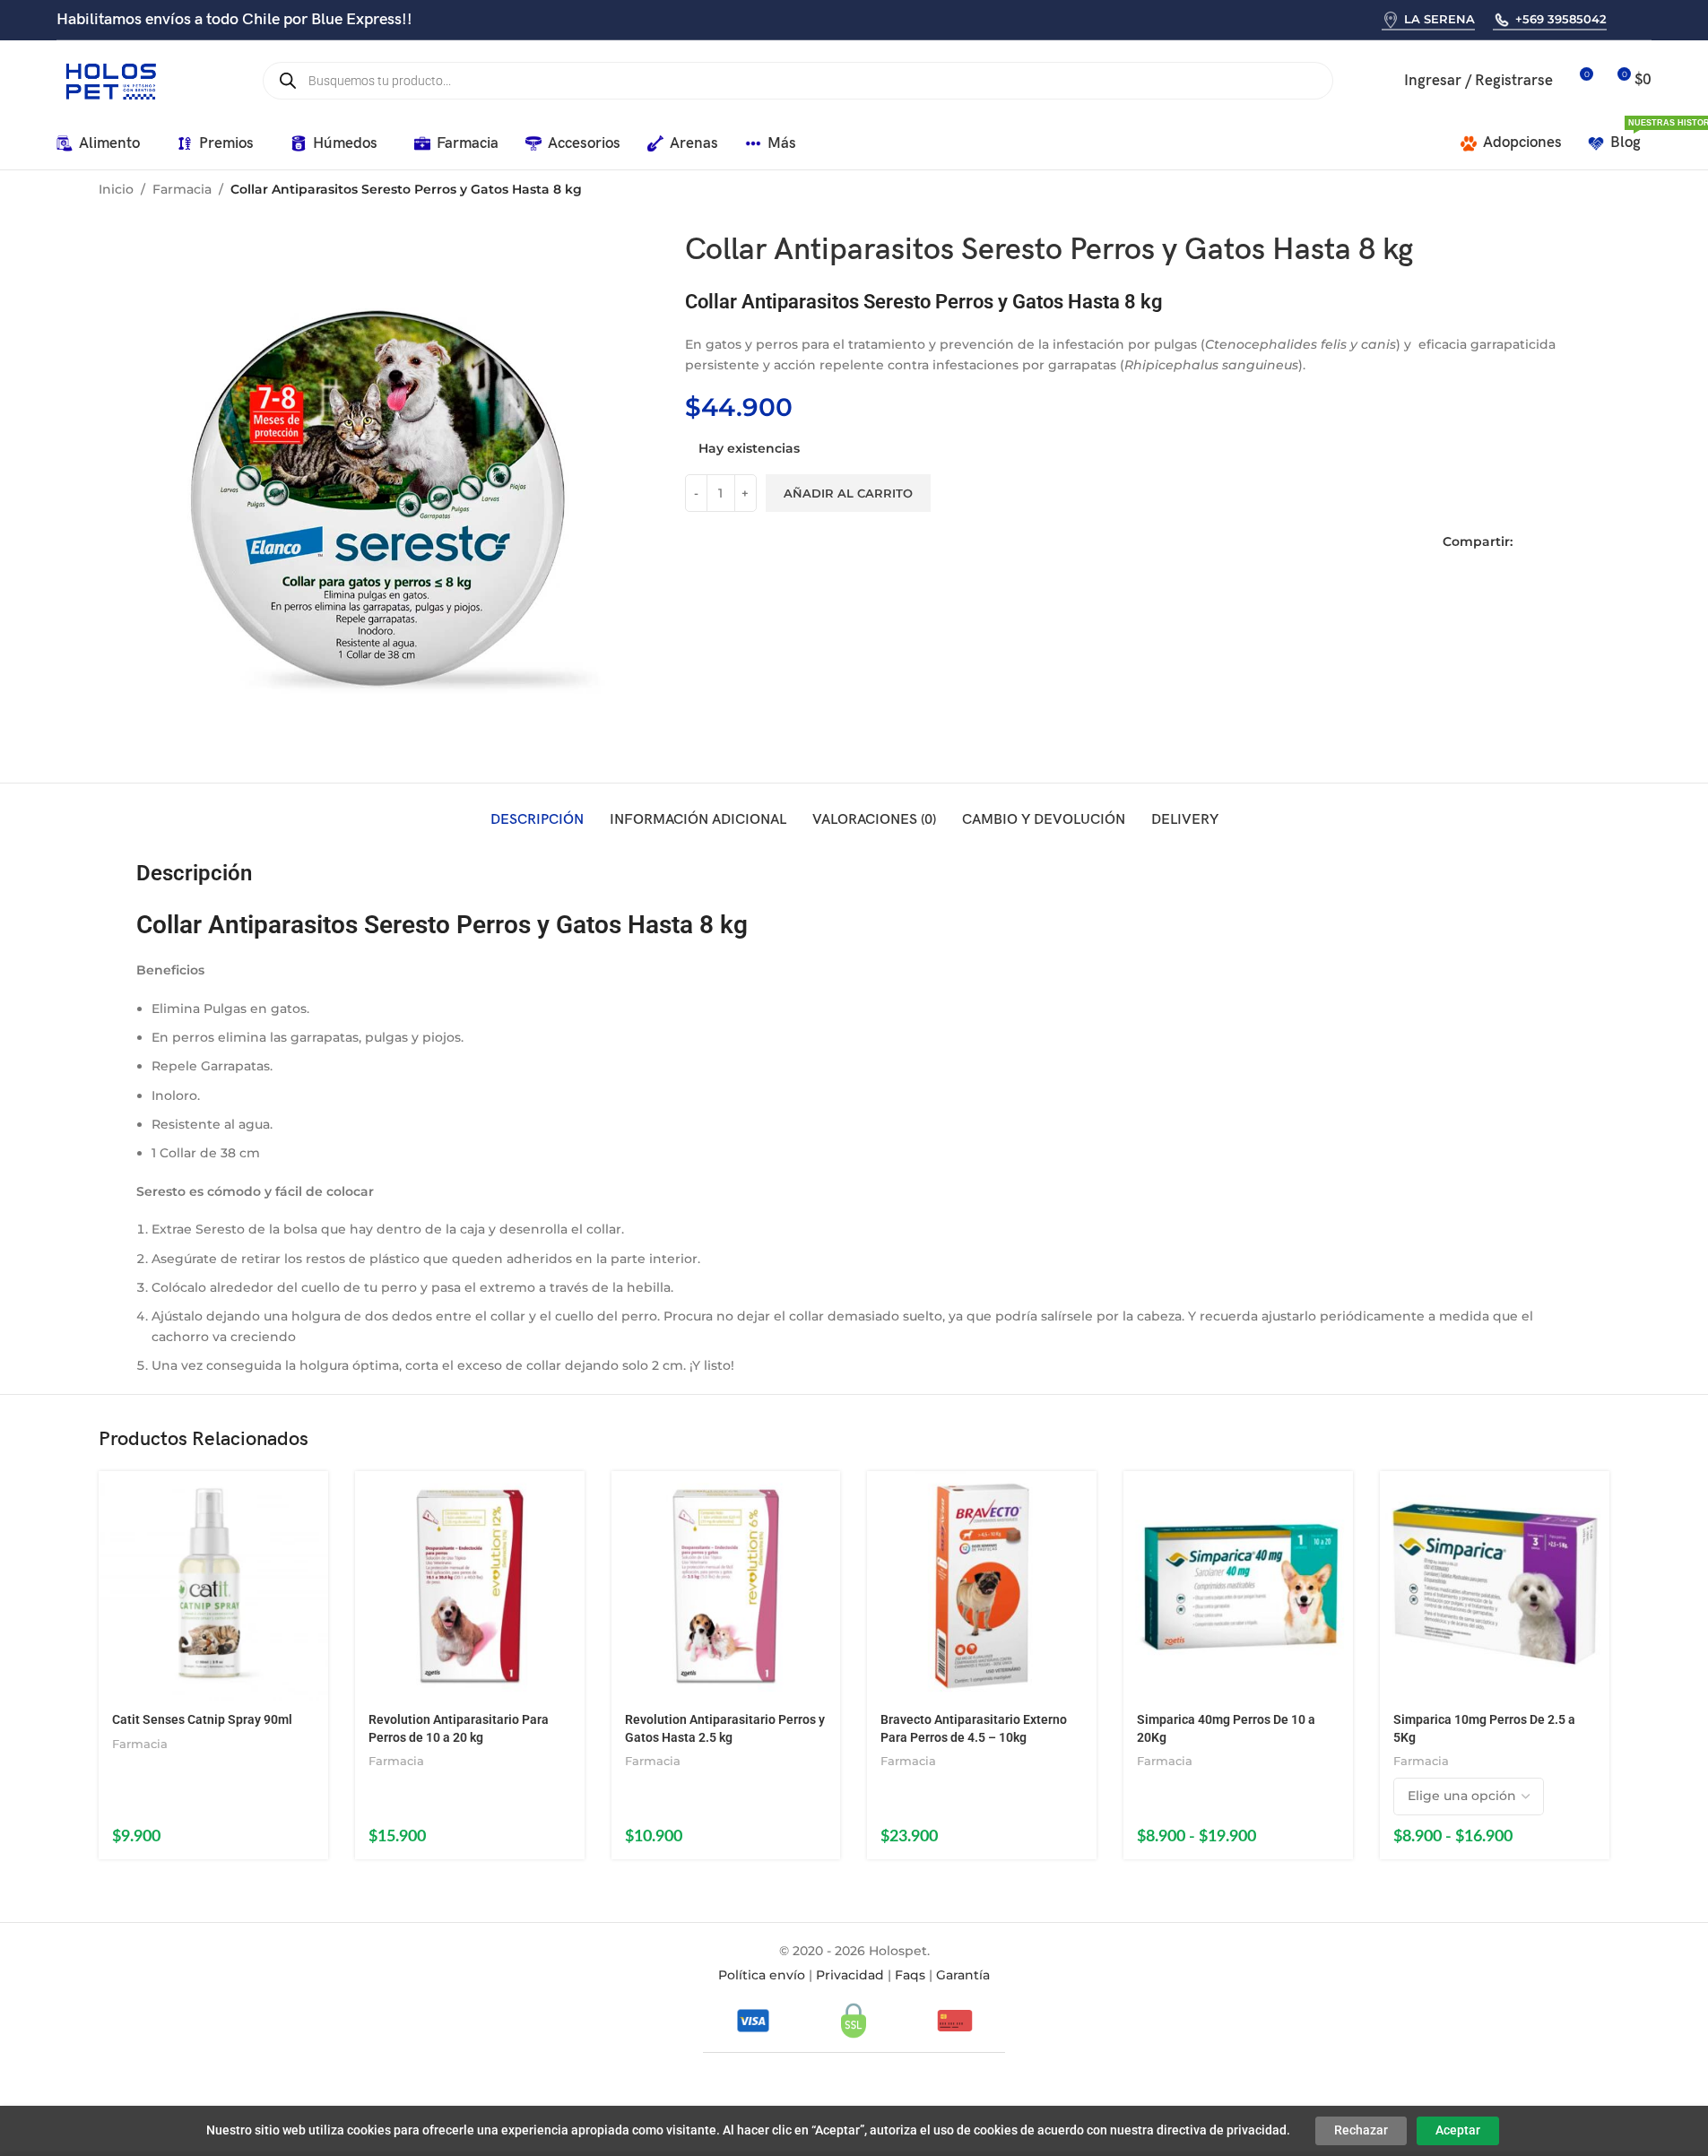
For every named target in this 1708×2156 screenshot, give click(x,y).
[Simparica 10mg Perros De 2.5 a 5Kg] (1495, 1586)
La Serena (1439, 19)
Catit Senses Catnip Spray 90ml (202, 1719)
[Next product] (1599, 191)
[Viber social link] (1649, 19)
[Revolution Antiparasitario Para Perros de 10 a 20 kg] (470, 1586)
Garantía (963, 1975)
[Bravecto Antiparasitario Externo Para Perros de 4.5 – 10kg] (982, 1586)
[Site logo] (110, 80)
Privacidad (850, 1975)
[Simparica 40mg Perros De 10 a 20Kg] (1238, 1586)
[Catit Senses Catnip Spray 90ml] (213, 1586)
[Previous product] (1556, 191)
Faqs (910, 1975)
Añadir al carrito (848, 492)
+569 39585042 (1561, 19)
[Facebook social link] (1527, 542)
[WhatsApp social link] (1627, 19)
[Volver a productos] (1577, 191)
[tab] (537, 820)
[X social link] (1552, 542)
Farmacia (182, 189)
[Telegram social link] (1602, 542)
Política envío (762, 1975)
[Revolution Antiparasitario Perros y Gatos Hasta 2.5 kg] (726, 1586)
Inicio (116, 189)
